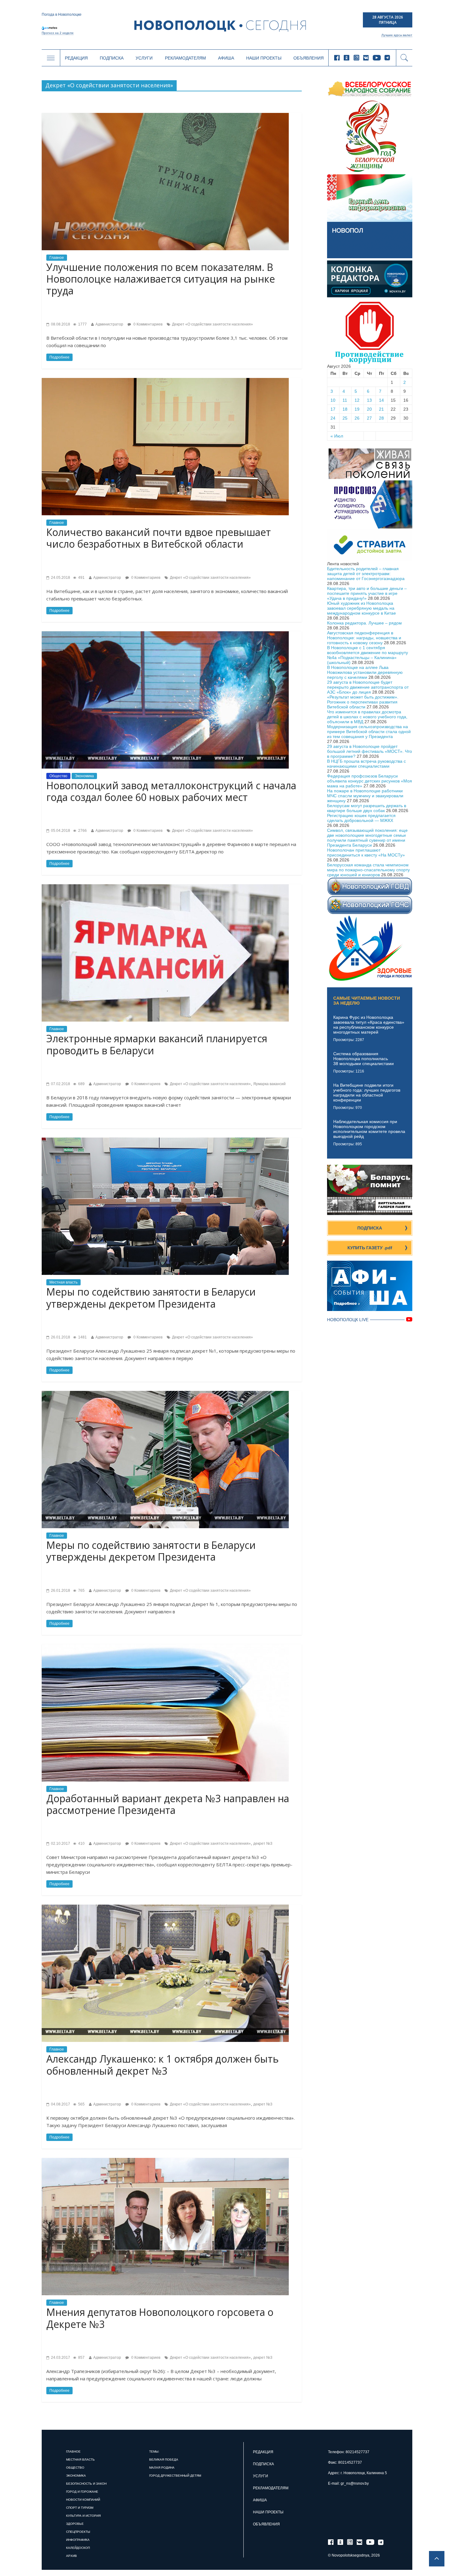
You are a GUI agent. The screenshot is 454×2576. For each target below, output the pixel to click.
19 (357, 409)
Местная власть (63, 1282)
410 (81, 1844)
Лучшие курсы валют (397, 35)
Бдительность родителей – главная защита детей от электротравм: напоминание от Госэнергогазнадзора (366, 574)
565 (81, 2104)
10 (333, 400)
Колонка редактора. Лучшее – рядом (364, 623)
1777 (82, 324)
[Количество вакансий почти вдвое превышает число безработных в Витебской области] (165, 380)
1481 (82, 1337)
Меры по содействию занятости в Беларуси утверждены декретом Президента (151, 1298)
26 (357, 418)
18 (345, 409)
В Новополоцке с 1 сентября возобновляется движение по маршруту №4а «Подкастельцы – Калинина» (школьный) (368, 655)
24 (333, 418)
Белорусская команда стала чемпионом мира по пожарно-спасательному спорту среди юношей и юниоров (368, 870)
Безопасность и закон (86, 2484)
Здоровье (75, 2524)
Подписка (112, 58)
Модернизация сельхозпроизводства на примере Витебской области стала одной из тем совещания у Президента (369, 732)
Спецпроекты (78, 2532)
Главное (57, 258)
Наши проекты (264, 58)
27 (369, 418)
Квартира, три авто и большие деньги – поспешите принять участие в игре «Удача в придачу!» (367, 593)
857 (81, 2358)
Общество (58, 776)
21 (381, 409)
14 (381, 400)
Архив (71, 2556)
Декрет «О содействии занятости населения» (212, 324)
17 (333, 409)
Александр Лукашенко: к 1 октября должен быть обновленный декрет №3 (162, 2065)
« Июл (337, 436)
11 (345, 400)
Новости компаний (83, 2500)
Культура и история (83, 2516)
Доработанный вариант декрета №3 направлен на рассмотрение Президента (168, 1804)
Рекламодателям (185, 58)
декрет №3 (263, 1844)
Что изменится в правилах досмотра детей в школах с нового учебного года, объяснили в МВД (367, 717)
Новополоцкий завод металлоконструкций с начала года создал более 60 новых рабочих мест (171, 791)
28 (381, 418)
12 (357, 400)
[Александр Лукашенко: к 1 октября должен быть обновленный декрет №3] (165, 1907)
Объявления (309, 58)
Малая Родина (162, 2468)
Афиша (226, 58)
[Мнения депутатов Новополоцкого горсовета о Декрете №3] (165, 2160)
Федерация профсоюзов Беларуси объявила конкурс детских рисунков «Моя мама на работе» (370, 781)
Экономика (84, 776)
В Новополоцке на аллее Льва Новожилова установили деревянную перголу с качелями (365, 672)
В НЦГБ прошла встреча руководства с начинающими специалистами (366, 764)
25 (345, 418)
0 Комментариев (147, 324)
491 (81, 578)
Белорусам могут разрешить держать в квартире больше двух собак (367, 808)
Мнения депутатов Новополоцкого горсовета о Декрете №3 (160, 2318)
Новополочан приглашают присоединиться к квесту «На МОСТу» (366, 852)
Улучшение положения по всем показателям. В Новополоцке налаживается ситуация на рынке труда (161, 279)
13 (369, 400)
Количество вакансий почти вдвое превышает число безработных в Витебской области (159, 538)
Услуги (144, 58)
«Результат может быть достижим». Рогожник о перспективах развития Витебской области (363, 702)
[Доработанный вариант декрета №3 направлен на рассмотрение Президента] (165, 1647)
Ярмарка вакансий (269, 1084)
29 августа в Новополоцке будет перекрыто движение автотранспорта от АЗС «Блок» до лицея (368, 687)
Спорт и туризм (80, 2508)
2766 (82, 831)
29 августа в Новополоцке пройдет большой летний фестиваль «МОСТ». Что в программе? (370, 751)
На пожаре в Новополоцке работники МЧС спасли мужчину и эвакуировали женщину (365, 796)
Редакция (76, 58)
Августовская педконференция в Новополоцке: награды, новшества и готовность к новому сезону (364, 638)
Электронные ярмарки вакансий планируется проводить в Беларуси (157, 1044)
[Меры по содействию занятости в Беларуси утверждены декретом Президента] (165, 1140)
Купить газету (370, 1248)
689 (81, 1084)
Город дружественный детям (175, 2476)
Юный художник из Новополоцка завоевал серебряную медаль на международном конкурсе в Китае (362, 608)
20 (369, 409)
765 (81, 1591)
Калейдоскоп (78, 2548)
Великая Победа (164, 2460)
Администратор (109, 324)
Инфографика (78, 2540)
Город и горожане (82, 2492)
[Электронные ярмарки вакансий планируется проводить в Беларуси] (165, 887)
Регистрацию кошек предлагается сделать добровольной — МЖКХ (361, 818)
